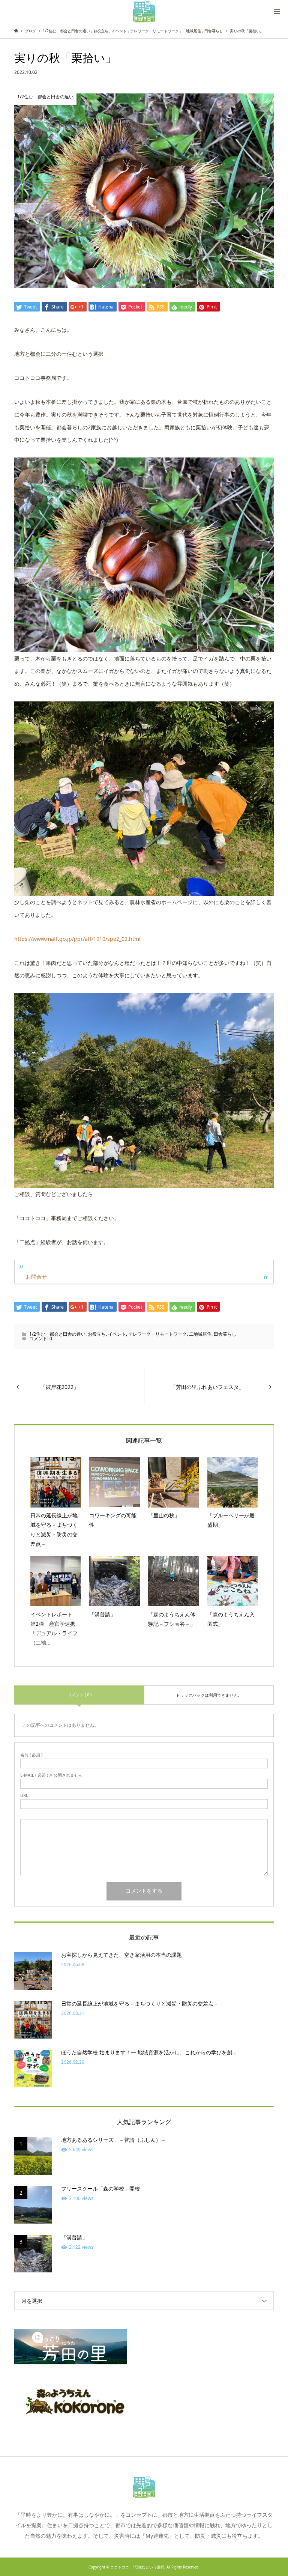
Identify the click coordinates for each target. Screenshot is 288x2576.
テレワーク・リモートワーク (157, 1334)
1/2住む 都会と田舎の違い (57, 1334)
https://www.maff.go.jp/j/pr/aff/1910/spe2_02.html (77, 939)
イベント (117, 1334)
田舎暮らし (225, 1334)
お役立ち (97, 1334)
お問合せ (36, 1277)
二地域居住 (200, 1334)
